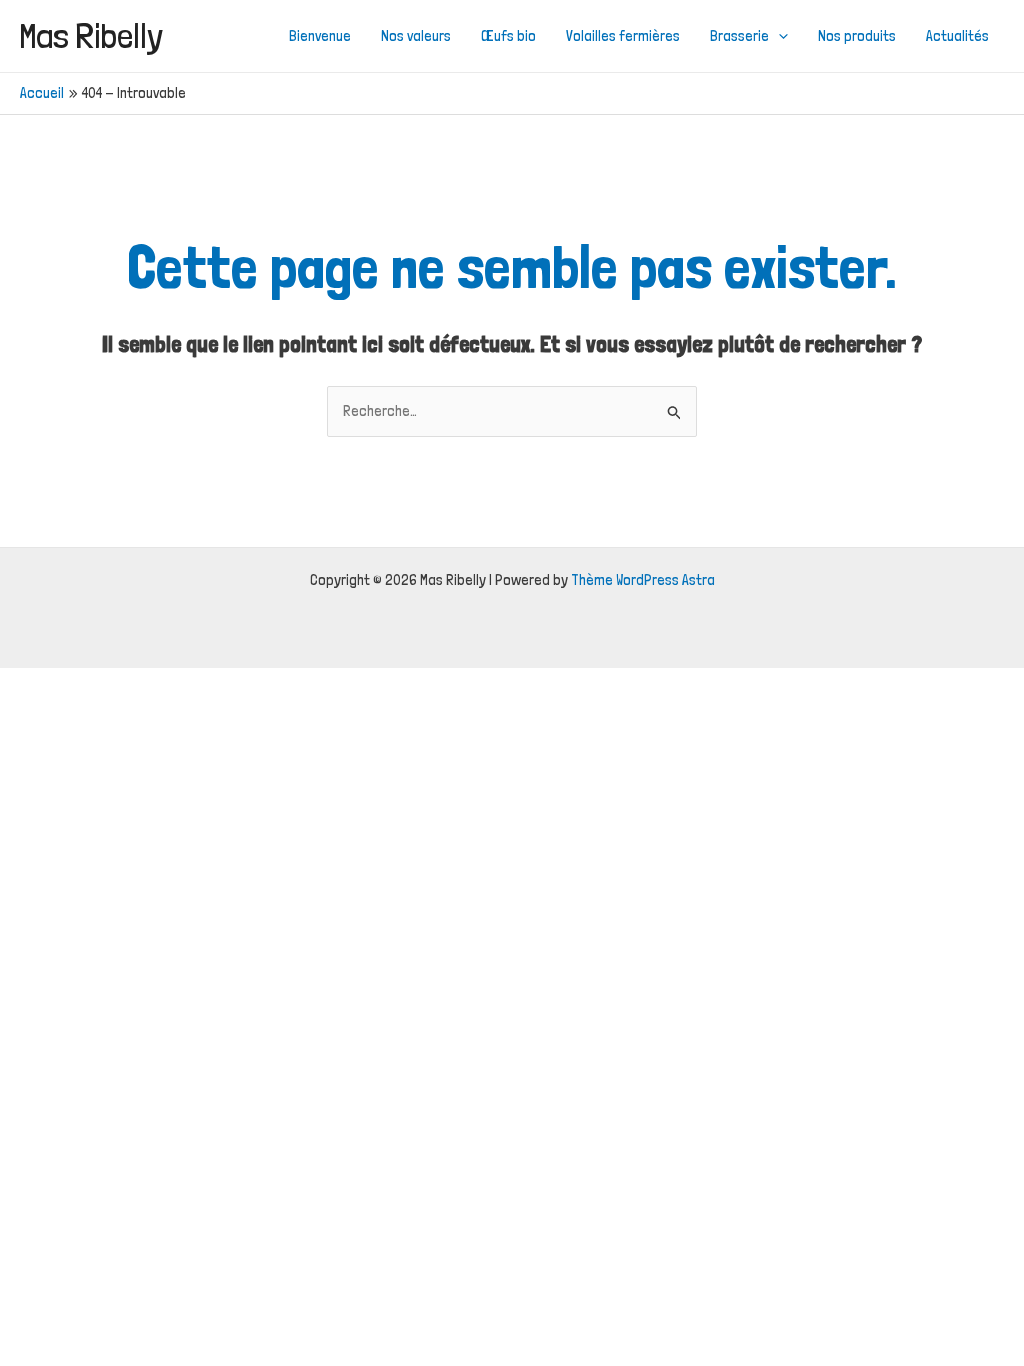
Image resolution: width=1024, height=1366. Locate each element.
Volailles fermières (623, 36)
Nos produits (857, 36)
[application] (778, 36)
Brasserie (739, 36)
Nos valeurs (416, 36)
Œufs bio (508, 36)
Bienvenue (320, 36)
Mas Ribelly (91, 35)
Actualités (957, 36)
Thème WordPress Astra (643, 580)
